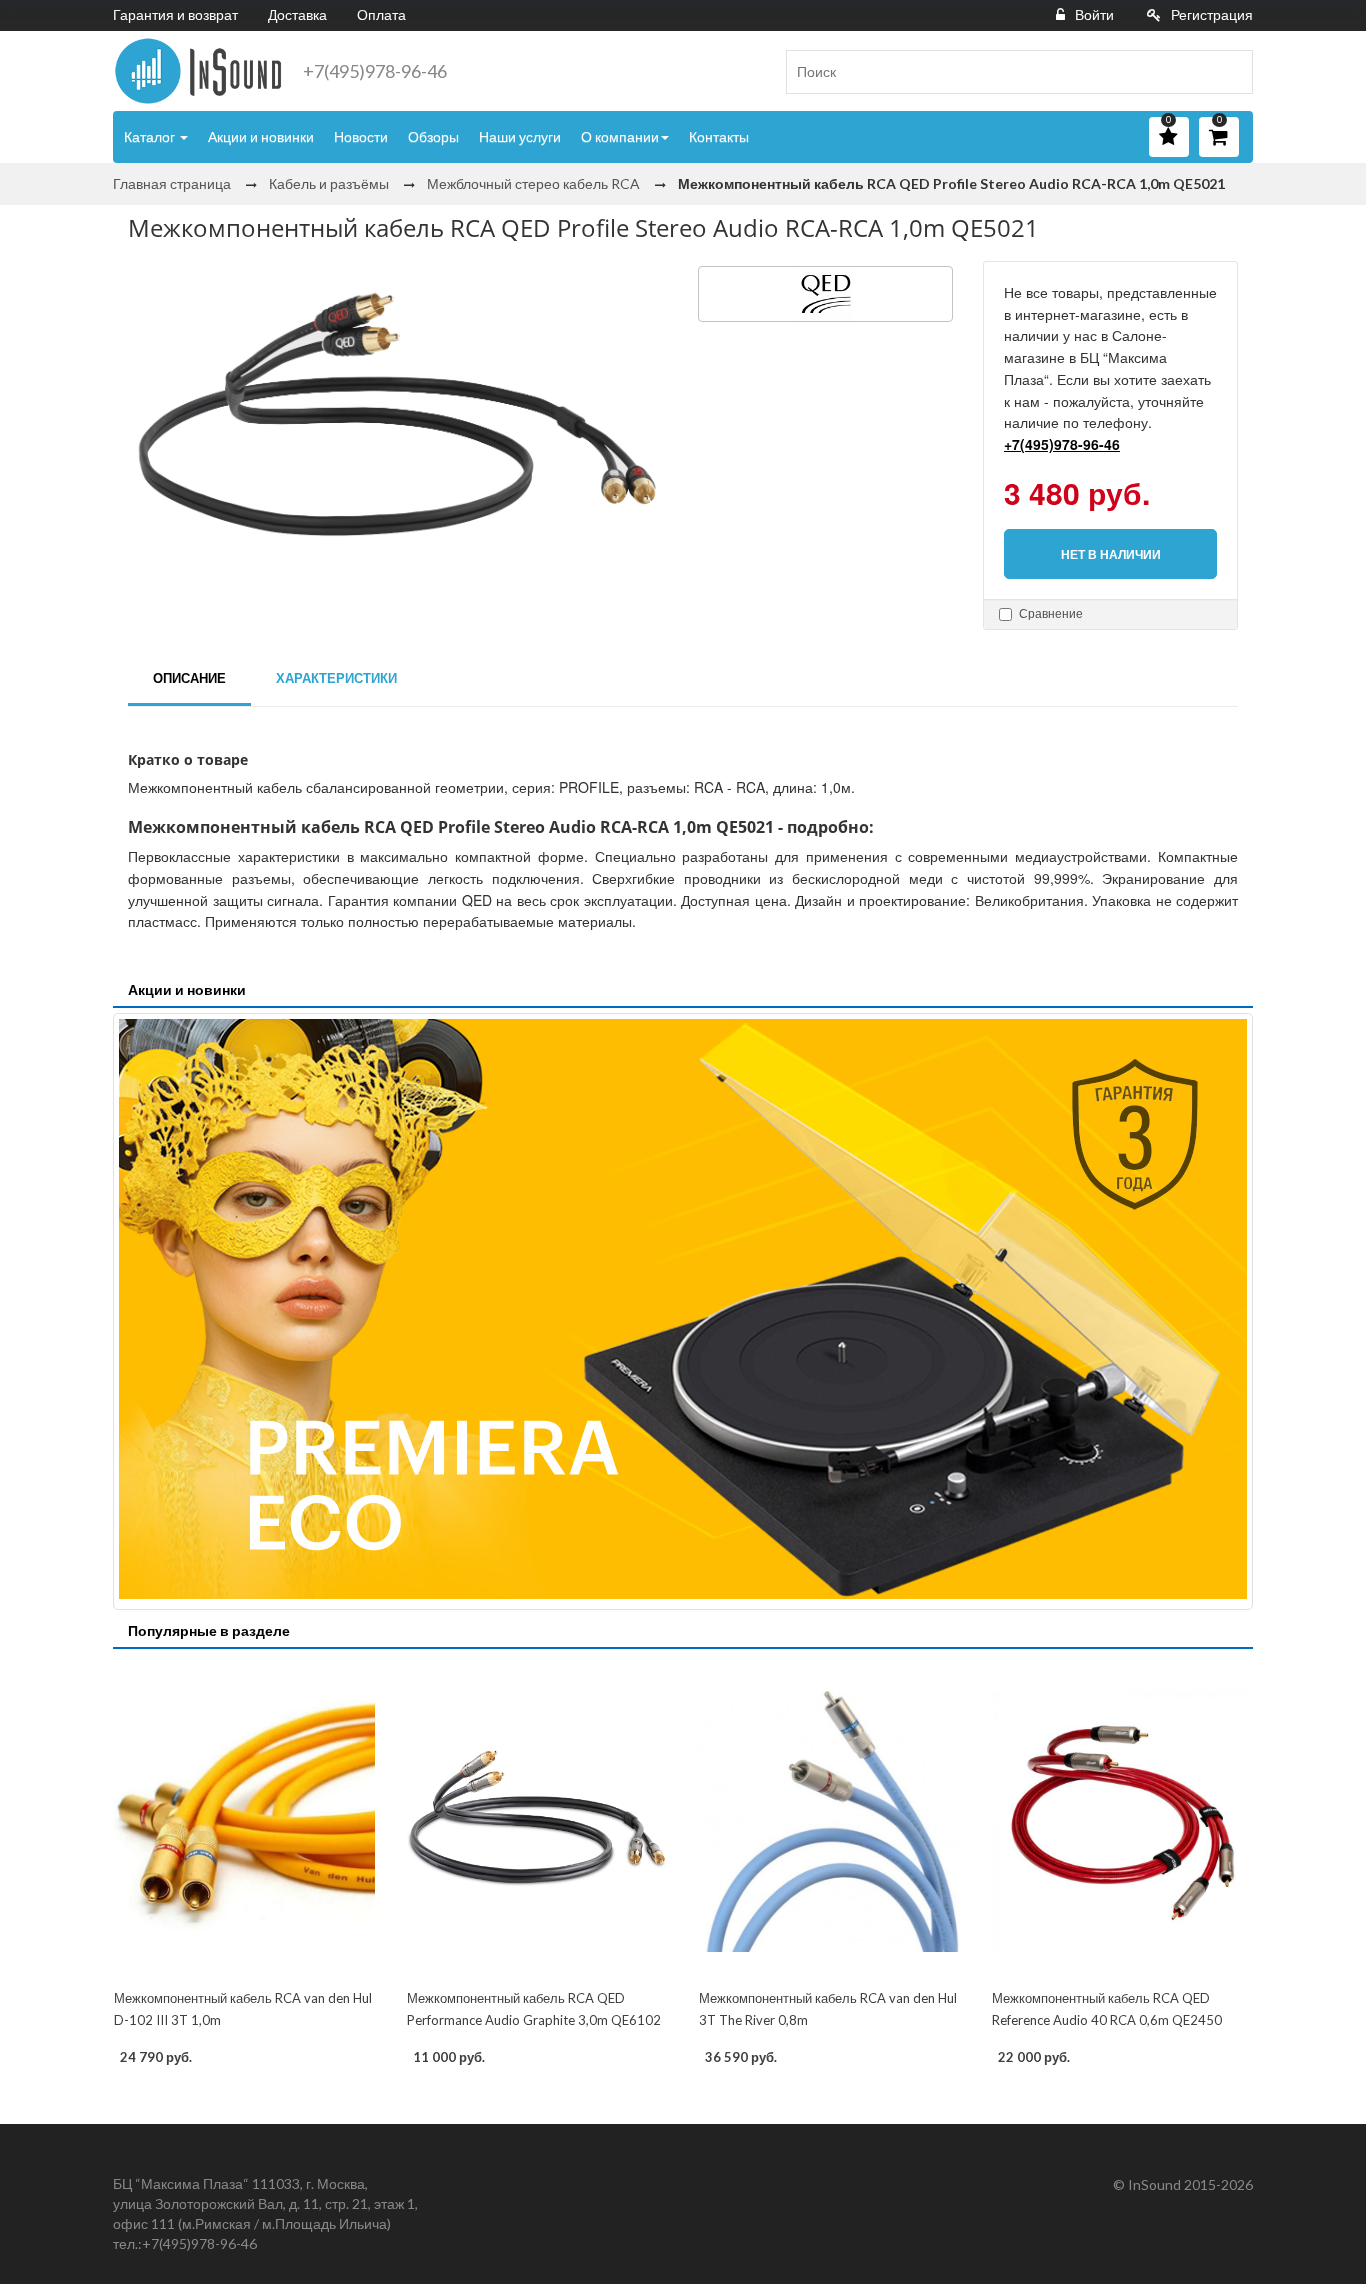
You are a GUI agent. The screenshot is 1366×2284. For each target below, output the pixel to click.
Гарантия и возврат (175, 14)
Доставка (297, 14)
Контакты (719, 136)
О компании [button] (620, 136)
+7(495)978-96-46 (375, 71)
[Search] (1230, 72)
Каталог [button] (151, 136)
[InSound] (198, 71)
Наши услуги (520, 136)
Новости (361, 136)
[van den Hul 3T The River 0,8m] (829, 1821)
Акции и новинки (261, 136)
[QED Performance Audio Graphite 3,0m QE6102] (537, 1821)
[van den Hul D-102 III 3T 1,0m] (244, 1821)
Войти (1094, 14)
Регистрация (1212, 14)
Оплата (381, 14)
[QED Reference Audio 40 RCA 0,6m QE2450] (1122, 1821)
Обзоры (433, 136)
